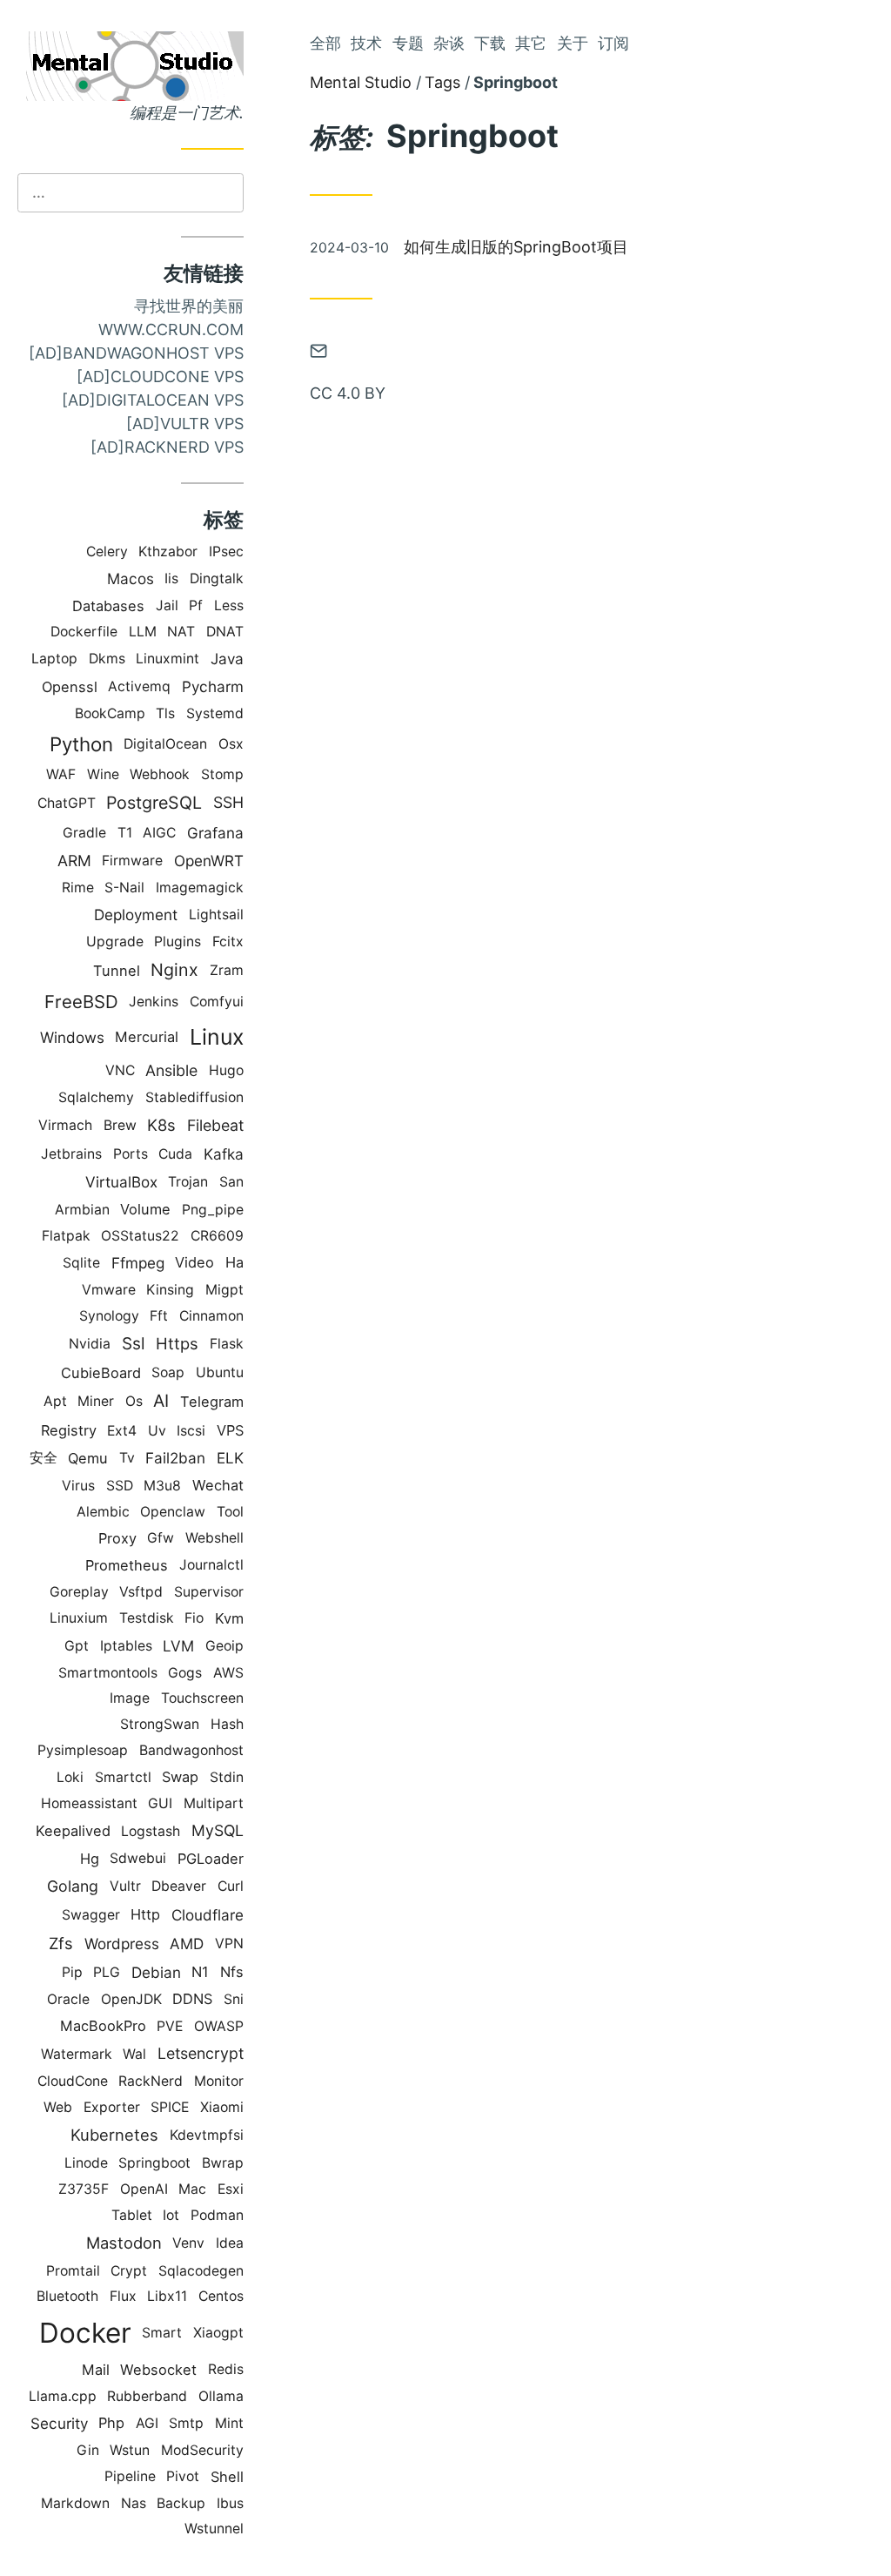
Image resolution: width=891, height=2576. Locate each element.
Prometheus (127, 1565)
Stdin (227, 1777)
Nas (134, 2503)
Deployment (136, 915)
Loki (70, 1777)
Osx (231, 744)
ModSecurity (202, 2450)
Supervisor (209, 1592)
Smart (162, 2333)
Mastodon (124, 2243)
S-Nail (124, 888)
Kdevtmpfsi (207, 2135)
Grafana (215, 833)
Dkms (107, 659)
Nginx (174, 970)
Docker (85, 2333)
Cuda (175, 1154)
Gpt (77, 1646)
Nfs (232, 1972)
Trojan (188, 1182)
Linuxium (79, 1618)
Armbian (82, 1210)
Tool (230, 1512)
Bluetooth (67, 2296)
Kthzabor (168, 552)
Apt (55, 1401)
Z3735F (84, 2189)
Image (130, 1698)
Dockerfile (84, 632)
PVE (170, 2026)
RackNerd (151, 2081)
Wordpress (122, 1944)
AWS (228, 1673)
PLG (107, 1972)
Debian (156, 1972)
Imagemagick (200, 888)
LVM (178, 1646)
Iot (171, 2215)
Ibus (230, 2503)
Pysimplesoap (83, 1750)
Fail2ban (175, 1458)
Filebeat (215, 1125)
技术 (366, 43)
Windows (72, 1037)
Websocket (158, 2370)
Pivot (183, 2476)
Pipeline (130, 2476)
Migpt (224, 1290)
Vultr (125, 1886)
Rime (78, 888)
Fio (194, 1618)
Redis (226, 2369)
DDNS (192, 1999)
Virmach (65, 1125)
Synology (109, 1316)
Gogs (185, 1673)
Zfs (61, 1943)
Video (194, 1262)
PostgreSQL (154, 803)
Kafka (224, 1154)
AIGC (159, 833)
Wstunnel (214, 2529)
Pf (196, 605)
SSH (228, 802)
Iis (171, 578)
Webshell (214, 1538)
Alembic (103, 1512)
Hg (90, 1859)
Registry (69, 1430)
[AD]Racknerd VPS (167, 447)
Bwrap (223, 2163)
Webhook (160, 774)
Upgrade (115, 942)
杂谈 (449, 43)
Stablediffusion (194, 1097)
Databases (108, 606)
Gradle (84, 833)
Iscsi (191, 1431)
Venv (188, 2243)
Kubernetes (114, 2135)
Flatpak (66, 1236)
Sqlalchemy (96, 1097)
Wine (103, 774)
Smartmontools (108, 1673)
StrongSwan (160, 1724)
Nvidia (90, 1344)
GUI (160, 1803)
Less (229, 605)
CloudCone (73, 2081)
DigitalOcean (165, 744)
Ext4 (122, 1431)
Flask (227, 1344)
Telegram (212, 1402)
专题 (408, 43)
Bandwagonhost (191, 1750)
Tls (165, 713)
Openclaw (173, 1512)
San (231, 1182)
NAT (181, 632)
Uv (157, 1431)
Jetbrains (71, 1154)
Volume (145, 1209)
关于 (573, 43)
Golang (73, 1886)
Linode (86, 2163)
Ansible (171, 1070)
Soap (168, 1372)
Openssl (70, 687)
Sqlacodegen (201, 2271)
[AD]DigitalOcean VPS (153, 400)
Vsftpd (141, 1592)
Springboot (154, 2163)
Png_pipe (213, 1210)
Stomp (222, 774)
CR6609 (217, 1236)
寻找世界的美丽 (189, 306)
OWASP (219, 2026)
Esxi (231, 2189)
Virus (78, 1486)
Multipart (214, 1803)
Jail (167, 605)
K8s (161, 1125)
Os (134, 1401)
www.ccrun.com (171, 330)
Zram (227, 970)
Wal (134, 2054)
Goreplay (79, 1592)
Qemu (88, 1458)
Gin (88, 2450)
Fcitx (228, 942)
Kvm (229, 1618)
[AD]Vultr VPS (185, 424)
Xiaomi (222, 2107)
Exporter (112, 2107)
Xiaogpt (218, 2333)
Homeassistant (89, 1803)
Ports (131, 1154)
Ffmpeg (138, 1263)
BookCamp (110, 713)
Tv (127, 1458)
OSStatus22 (140, 1236)
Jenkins (154, 1002)
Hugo (226, 1070)
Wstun (130, 2450)
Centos (221, 2296)
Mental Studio (361, 82)
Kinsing (170, 1290)
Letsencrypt (201, 2053)
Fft (159, 1316)
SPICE (170, 2107)
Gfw (161, 1538)
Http (145, 1914)
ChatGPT (67, 803)
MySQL (218, 1830)
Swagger (91, 1915)
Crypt (129, 2271)
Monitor (219, 2081)
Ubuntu (220, 1372)
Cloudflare (208, 1915)
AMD (187, 1944)
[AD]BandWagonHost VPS (136, 353)
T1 (125, 833)
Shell (227, 2477)
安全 (44, 1458)
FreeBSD (81, 1002)
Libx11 (167, 2296)
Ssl (134, 1344)
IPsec (226, 552)
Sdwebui (138, 1858)
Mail (96, 2370)
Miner (96, 1401)
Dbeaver (179, 1886)
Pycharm (213, 686)
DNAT (225, 632)
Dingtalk (217, 578)
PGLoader (211, 1859)
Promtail (73, 2271)
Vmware (109, 1290)
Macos (131, 578)
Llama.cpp (63, 2396)
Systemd (215, 713)
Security (59, 2423)
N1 (200, 1972)
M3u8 (162, 1486)
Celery (107, 552)
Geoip (224, 1646)
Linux (217, 1037)
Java (227, 659)
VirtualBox (121, 1182)
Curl (231, 1886)
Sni (234, 1999)
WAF (61, 774)
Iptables (126, 1646)
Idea (230, 2243)
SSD (120, 1486)
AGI (147, 2423)
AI (161, 1401)
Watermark (77, 2054)
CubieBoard (101, 1373)
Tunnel (117, 971)
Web (58, 2107)
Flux (123, 2296)
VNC (120, 1070)
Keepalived (73, 1831)
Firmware (132, 861)
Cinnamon (211, 1316)
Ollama (221, 2396)
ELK (230, 1458)
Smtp (186, 2423)
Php (111, 2423)
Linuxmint (167, 659)
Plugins (178, 942)
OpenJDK (131, 1999)
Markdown (75, 2503)
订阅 (613, 43)
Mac (192, 2189)
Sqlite (81, 1263)
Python (81, 744)
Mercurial (147, 1037)
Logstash (151, 1831)
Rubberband (147, 2396)
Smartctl (123, 1777)
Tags (442, 82)
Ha (234, 1262)
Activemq (139, 686)
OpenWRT (209, 861)
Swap (180, 1777)
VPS (230, 1430)
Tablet (132, 2215)
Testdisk (147, 1618)
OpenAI (144, 2189)
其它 (531, 43)
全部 (325, 43)
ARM (74, 861)
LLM (143, 632)
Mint (229, 2423)
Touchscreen (202, 1698)
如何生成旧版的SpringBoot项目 (516, 247)
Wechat (218, 1485)
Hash (227, 1724)
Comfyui (217, 1002)
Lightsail (216, 915)
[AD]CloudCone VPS (160, 377)
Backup (181, 2503)
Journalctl (211, 1565)
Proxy (117, 1538)
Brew (120, 1125)
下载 (490, 43)
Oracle (68, 1999)
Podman (217, 2215)
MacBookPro (103, 2026)
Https (177, 1343)
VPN (229, 1944)
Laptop (54, 659)
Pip (72, 1972)
